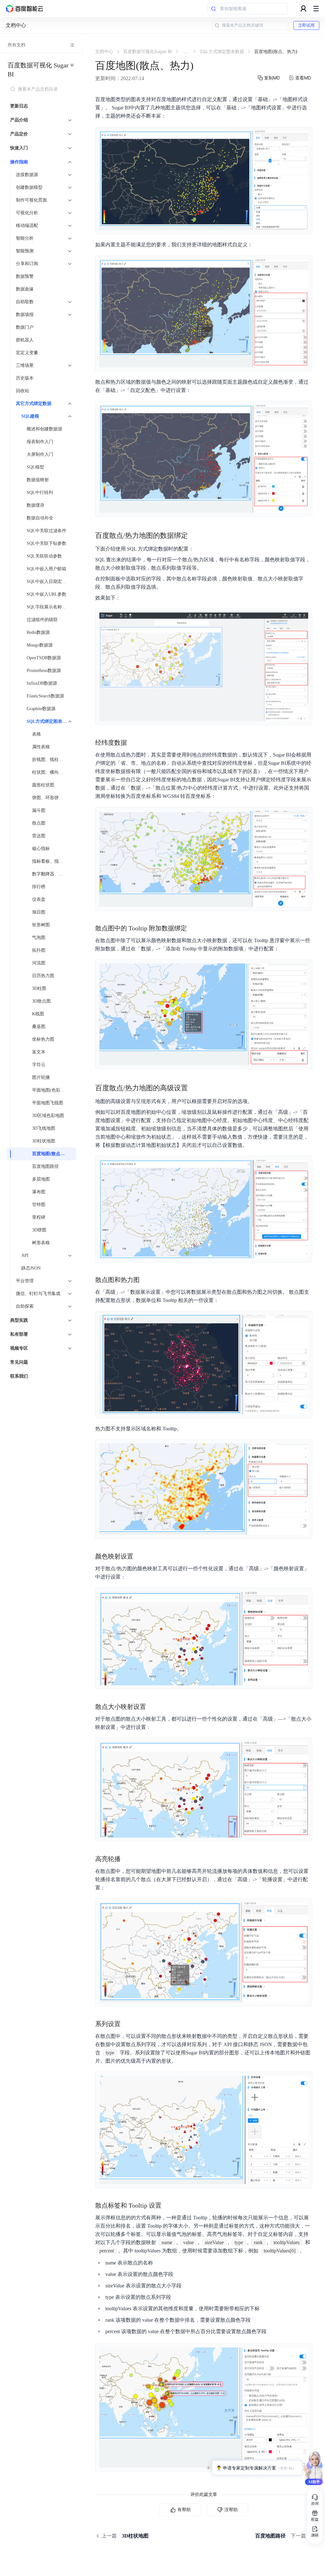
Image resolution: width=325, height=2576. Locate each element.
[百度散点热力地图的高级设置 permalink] (194, 1088)
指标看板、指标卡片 (52, 861)
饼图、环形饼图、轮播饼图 (52, 798)
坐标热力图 (43, 1039)
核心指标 (41, 849)
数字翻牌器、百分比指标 (52, 874)
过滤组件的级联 (42, 620)
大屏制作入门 (40, 454)
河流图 (39, 963)
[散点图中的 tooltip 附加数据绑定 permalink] (193, 928)
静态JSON (31, 1268)
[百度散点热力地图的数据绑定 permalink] (194, 536)
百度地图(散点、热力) (52, 1154)
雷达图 (39, 836)
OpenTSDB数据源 (44, 658)
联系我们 (19, 1376)
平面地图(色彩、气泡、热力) (52, 1090)
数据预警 (25, 276)
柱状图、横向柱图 (50, 772)
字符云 (39, 1065)
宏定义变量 (27, 353)
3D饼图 (39, 1230)
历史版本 (25, 378)
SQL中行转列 (40, 493)
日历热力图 (43, 976)
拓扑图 (39, 950)
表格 (36, 734)
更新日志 (19, 106)
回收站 (23, 391)
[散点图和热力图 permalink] (146, 1280)
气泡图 (39, 938)
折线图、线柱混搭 (50, 760)
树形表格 (41, 1243)
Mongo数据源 (40, 645)
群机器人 (25, 340)
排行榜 (39, 887)
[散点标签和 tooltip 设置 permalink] (168, 2205)
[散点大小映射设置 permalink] (152, 1707)
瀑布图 (39, 1192)
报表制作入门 (40, 442)
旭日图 (39, 912)
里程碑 (39, 1217)
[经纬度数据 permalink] (133, 743)
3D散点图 (41, 1001)
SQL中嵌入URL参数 (46, 594)
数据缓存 (36, 505)
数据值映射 (38, 480)
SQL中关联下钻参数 (46, 543)
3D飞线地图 (44, 1128)
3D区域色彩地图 (48, 1116)
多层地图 (41, 1179)
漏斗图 (39, 810)
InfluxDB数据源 (42, 683)
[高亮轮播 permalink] (127, 1859)
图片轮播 (41, 1077)
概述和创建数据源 (44, 429)
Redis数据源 (38, 632)
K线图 (38, 1014)
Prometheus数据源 (44, 671)
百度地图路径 (45, 1166)
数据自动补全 (40, 518)
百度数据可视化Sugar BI (38, 70)
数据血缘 (25, 289)
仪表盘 (39, 899)
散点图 (39, 823)
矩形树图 (41, 925)
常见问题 (19, 1362)
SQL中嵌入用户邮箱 (46, 569)
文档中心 (16, 25)
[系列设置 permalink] (127, 2024)
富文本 (39, 1052)
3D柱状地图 (44, 1141)
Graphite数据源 (41, 709)
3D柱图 (39, 988)
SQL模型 (35, 467)
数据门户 (25, 327)
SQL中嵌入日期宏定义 (49, 582)
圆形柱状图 (43, 785)
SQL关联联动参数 (44, 556)
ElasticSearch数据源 (45, 696)
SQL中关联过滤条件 (46, 531)
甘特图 (39, 1205)
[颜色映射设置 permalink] (140, 1556)
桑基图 (39, 1027)
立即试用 (306, 25)
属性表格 (41, 747)
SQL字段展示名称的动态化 (50, 607)
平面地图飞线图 (48, 1103)
